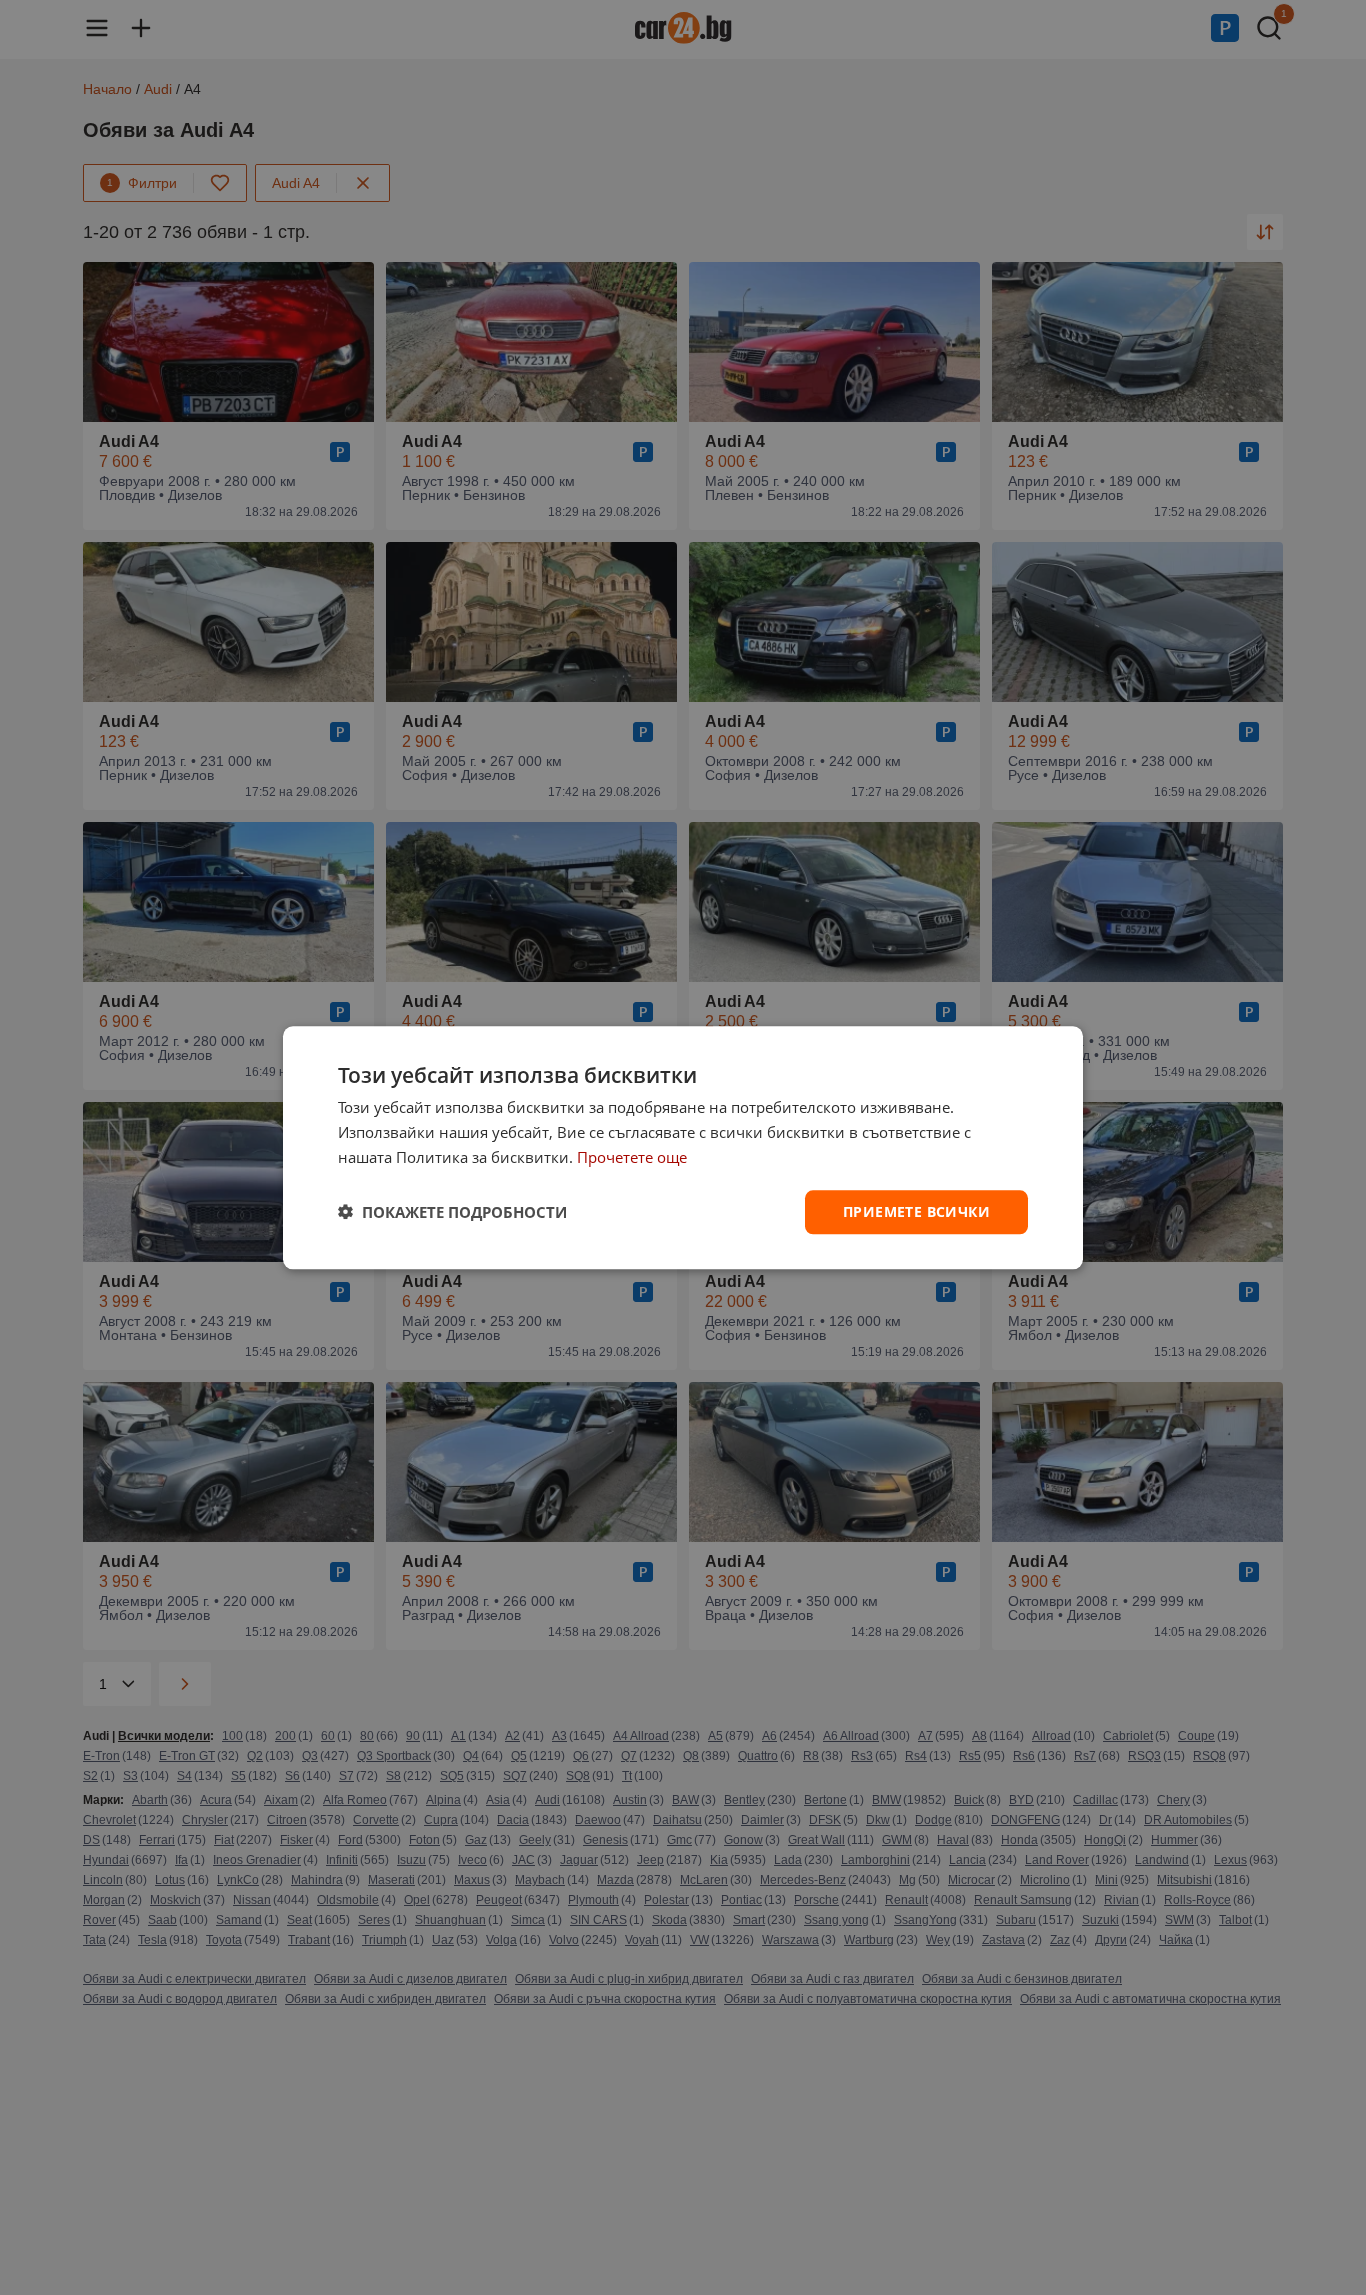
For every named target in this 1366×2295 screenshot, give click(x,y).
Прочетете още (632, 1157)
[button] (452, 1212)
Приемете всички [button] (916, 1210)
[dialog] (683, 1147)
